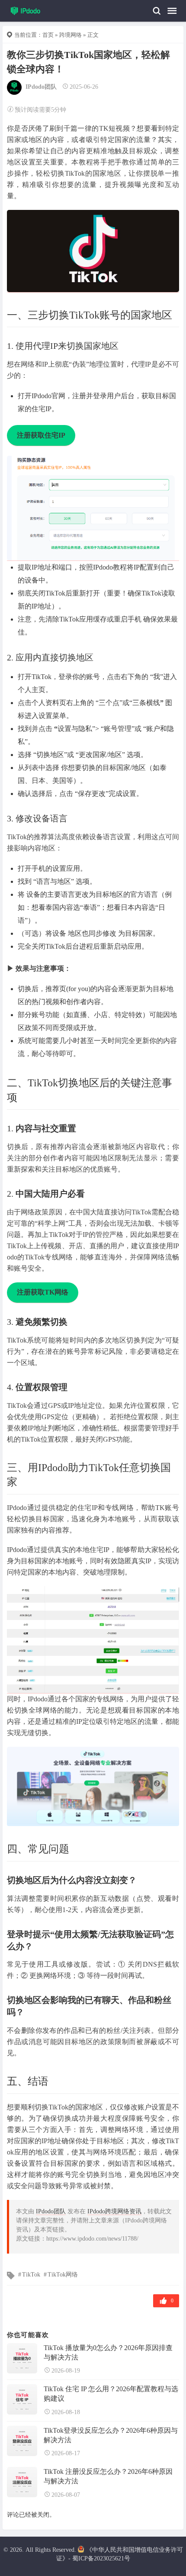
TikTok (31, 2275)
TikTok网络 (63, 2275)
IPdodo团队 (41, 87)
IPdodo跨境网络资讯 (114, 2211)
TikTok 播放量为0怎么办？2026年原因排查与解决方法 (108, 2352)
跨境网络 (71, 35)
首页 (48, 35)
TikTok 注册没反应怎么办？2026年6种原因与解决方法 (108, 2476)
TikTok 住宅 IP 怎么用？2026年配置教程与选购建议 (111, 2394)
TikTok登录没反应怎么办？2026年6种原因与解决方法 (111, 2435)
